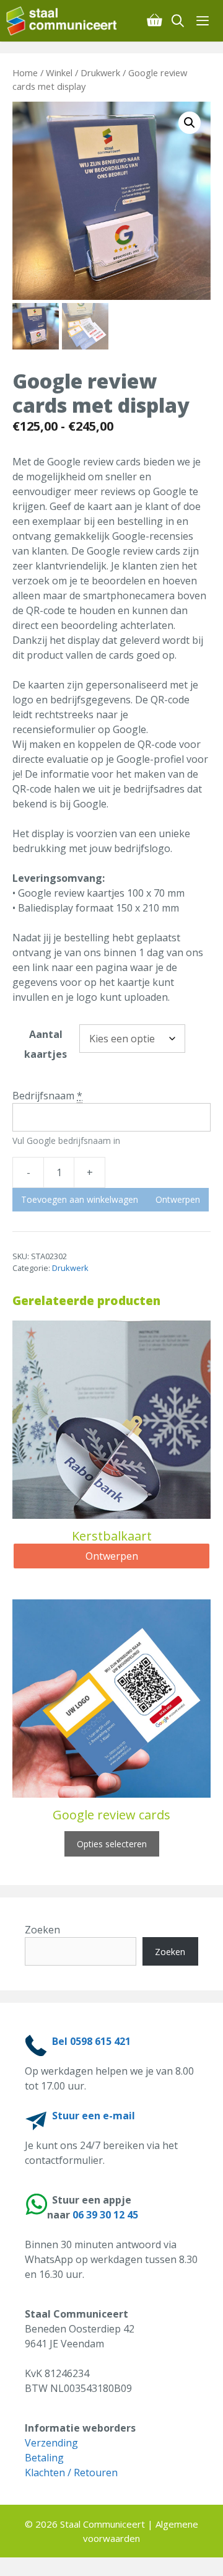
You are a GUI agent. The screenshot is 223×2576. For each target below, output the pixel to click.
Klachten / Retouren (71, 2473)
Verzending (51, 2443)
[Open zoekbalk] (178, 21)
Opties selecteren (112, 1844)
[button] (190, 123)
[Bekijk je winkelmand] (154, 21)
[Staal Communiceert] (62, 21)
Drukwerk (100, 73)
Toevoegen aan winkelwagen (80, 1199)
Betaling (44, 2458)
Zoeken (42, 1930)
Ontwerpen (178, 1199)
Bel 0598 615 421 (91, 2041)
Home (25, 73)
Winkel (59, 73)
